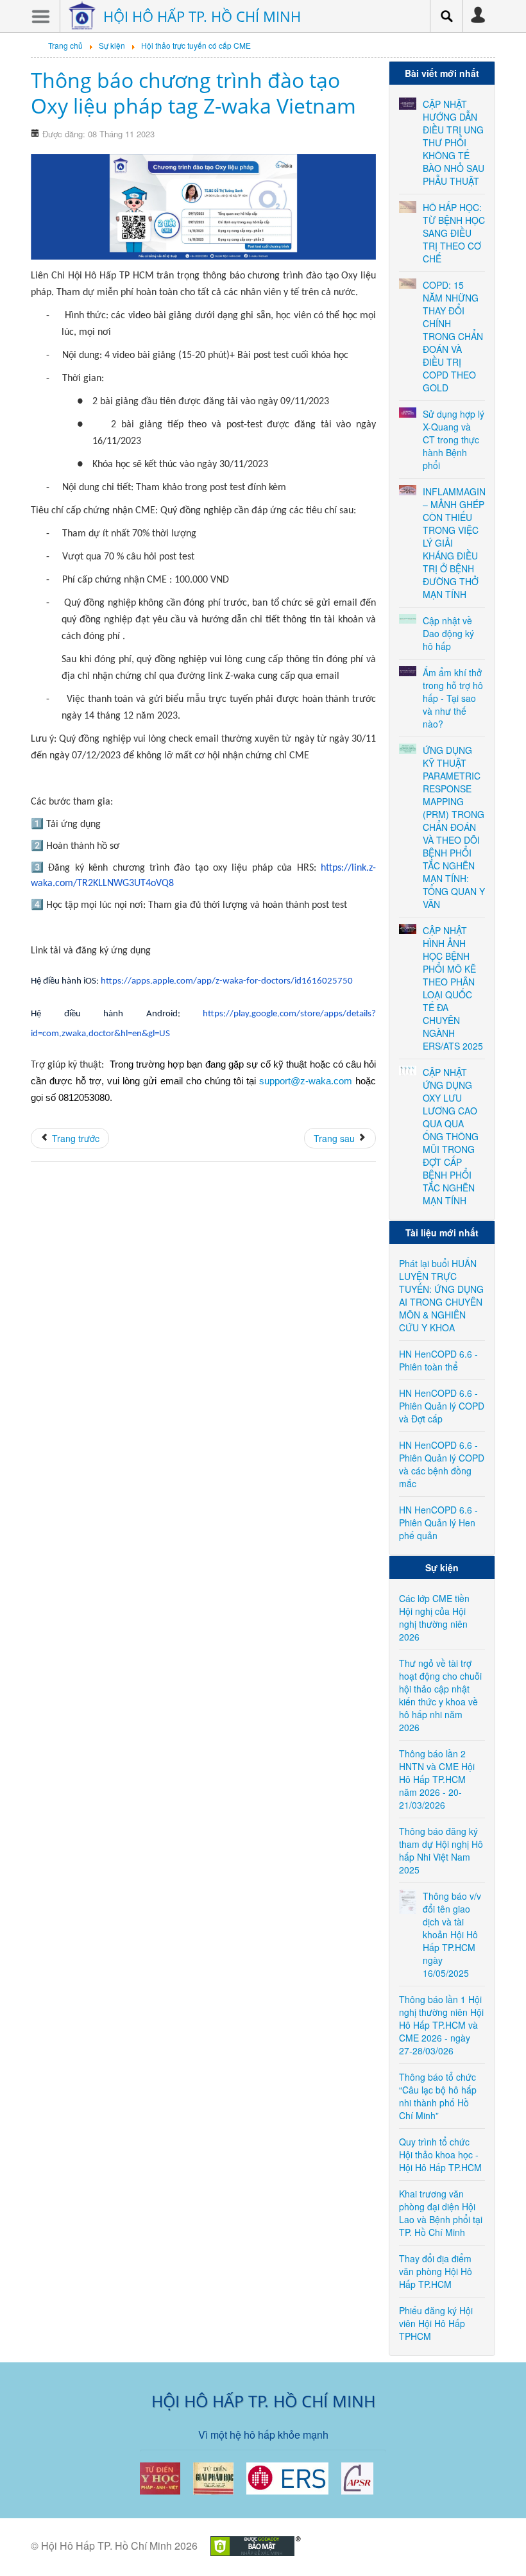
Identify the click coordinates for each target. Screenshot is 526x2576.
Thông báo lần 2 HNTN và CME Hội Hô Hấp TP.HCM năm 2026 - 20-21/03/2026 (437, 1779)
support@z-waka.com (306, 1081)
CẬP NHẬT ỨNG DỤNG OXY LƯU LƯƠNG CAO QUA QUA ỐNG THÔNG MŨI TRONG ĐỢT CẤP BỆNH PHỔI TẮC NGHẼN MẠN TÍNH (451, 1136)
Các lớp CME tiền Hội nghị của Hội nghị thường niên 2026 (434, 1617)
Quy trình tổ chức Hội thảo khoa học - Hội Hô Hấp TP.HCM (440, 2154)
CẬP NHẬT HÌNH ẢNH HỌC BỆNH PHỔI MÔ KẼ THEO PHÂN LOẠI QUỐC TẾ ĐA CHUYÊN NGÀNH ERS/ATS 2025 (453, 988)
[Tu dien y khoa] (160, 2477)
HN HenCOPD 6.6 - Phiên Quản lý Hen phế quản (438, 1523)
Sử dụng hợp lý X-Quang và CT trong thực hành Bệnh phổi (454, 439)
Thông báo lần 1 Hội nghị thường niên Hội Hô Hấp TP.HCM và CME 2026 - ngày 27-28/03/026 (441, 2025)
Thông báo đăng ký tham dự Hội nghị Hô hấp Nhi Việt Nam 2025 (441, 1850)
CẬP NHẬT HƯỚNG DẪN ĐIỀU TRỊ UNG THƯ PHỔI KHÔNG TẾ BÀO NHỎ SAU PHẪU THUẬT (454, 142)
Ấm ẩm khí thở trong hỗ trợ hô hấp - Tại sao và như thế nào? (453, 698)
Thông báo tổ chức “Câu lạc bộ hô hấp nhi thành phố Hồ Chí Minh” (438, 2096)
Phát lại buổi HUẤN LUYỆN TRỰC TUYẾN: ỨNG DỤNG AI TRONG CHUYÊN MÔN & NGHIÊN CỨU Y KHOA (441, 1295)
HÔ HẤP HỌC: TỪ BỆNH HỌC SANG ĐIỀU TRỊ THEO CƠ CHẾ (454, 233)
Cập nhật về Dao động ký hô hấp (448, 633)
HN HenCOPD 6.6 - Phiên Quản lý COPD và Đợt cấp (442, 1406)
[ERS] (287, 2477)
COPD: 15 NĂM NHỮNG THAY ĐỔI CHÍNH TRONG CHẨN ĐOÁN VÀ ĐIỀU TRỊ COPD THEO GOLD (453, 336)
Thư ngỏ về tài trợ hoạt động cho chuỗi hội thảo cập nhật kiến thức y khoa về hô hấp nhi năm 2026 (440, 1695)
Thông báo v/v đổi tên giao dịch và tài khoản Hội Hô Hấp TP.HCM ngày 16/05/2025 (452, 1934)
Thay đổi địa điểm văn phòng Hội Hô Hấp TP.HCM (436, 2271)
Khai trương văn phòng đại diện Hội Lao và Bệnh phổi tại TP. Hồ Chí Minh (441, 2213)
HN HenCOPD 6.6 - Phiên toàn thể (438, 1360)
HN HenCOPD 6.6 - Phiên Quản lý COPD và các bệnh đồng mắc (442, 1464)
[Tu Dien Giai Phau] (213, 2477)
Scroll (494, 2544)
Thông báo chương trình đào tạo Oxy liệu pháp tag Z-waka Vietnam (193, 93)
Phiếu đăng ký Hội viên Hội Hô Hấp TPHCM (436, 2323)
